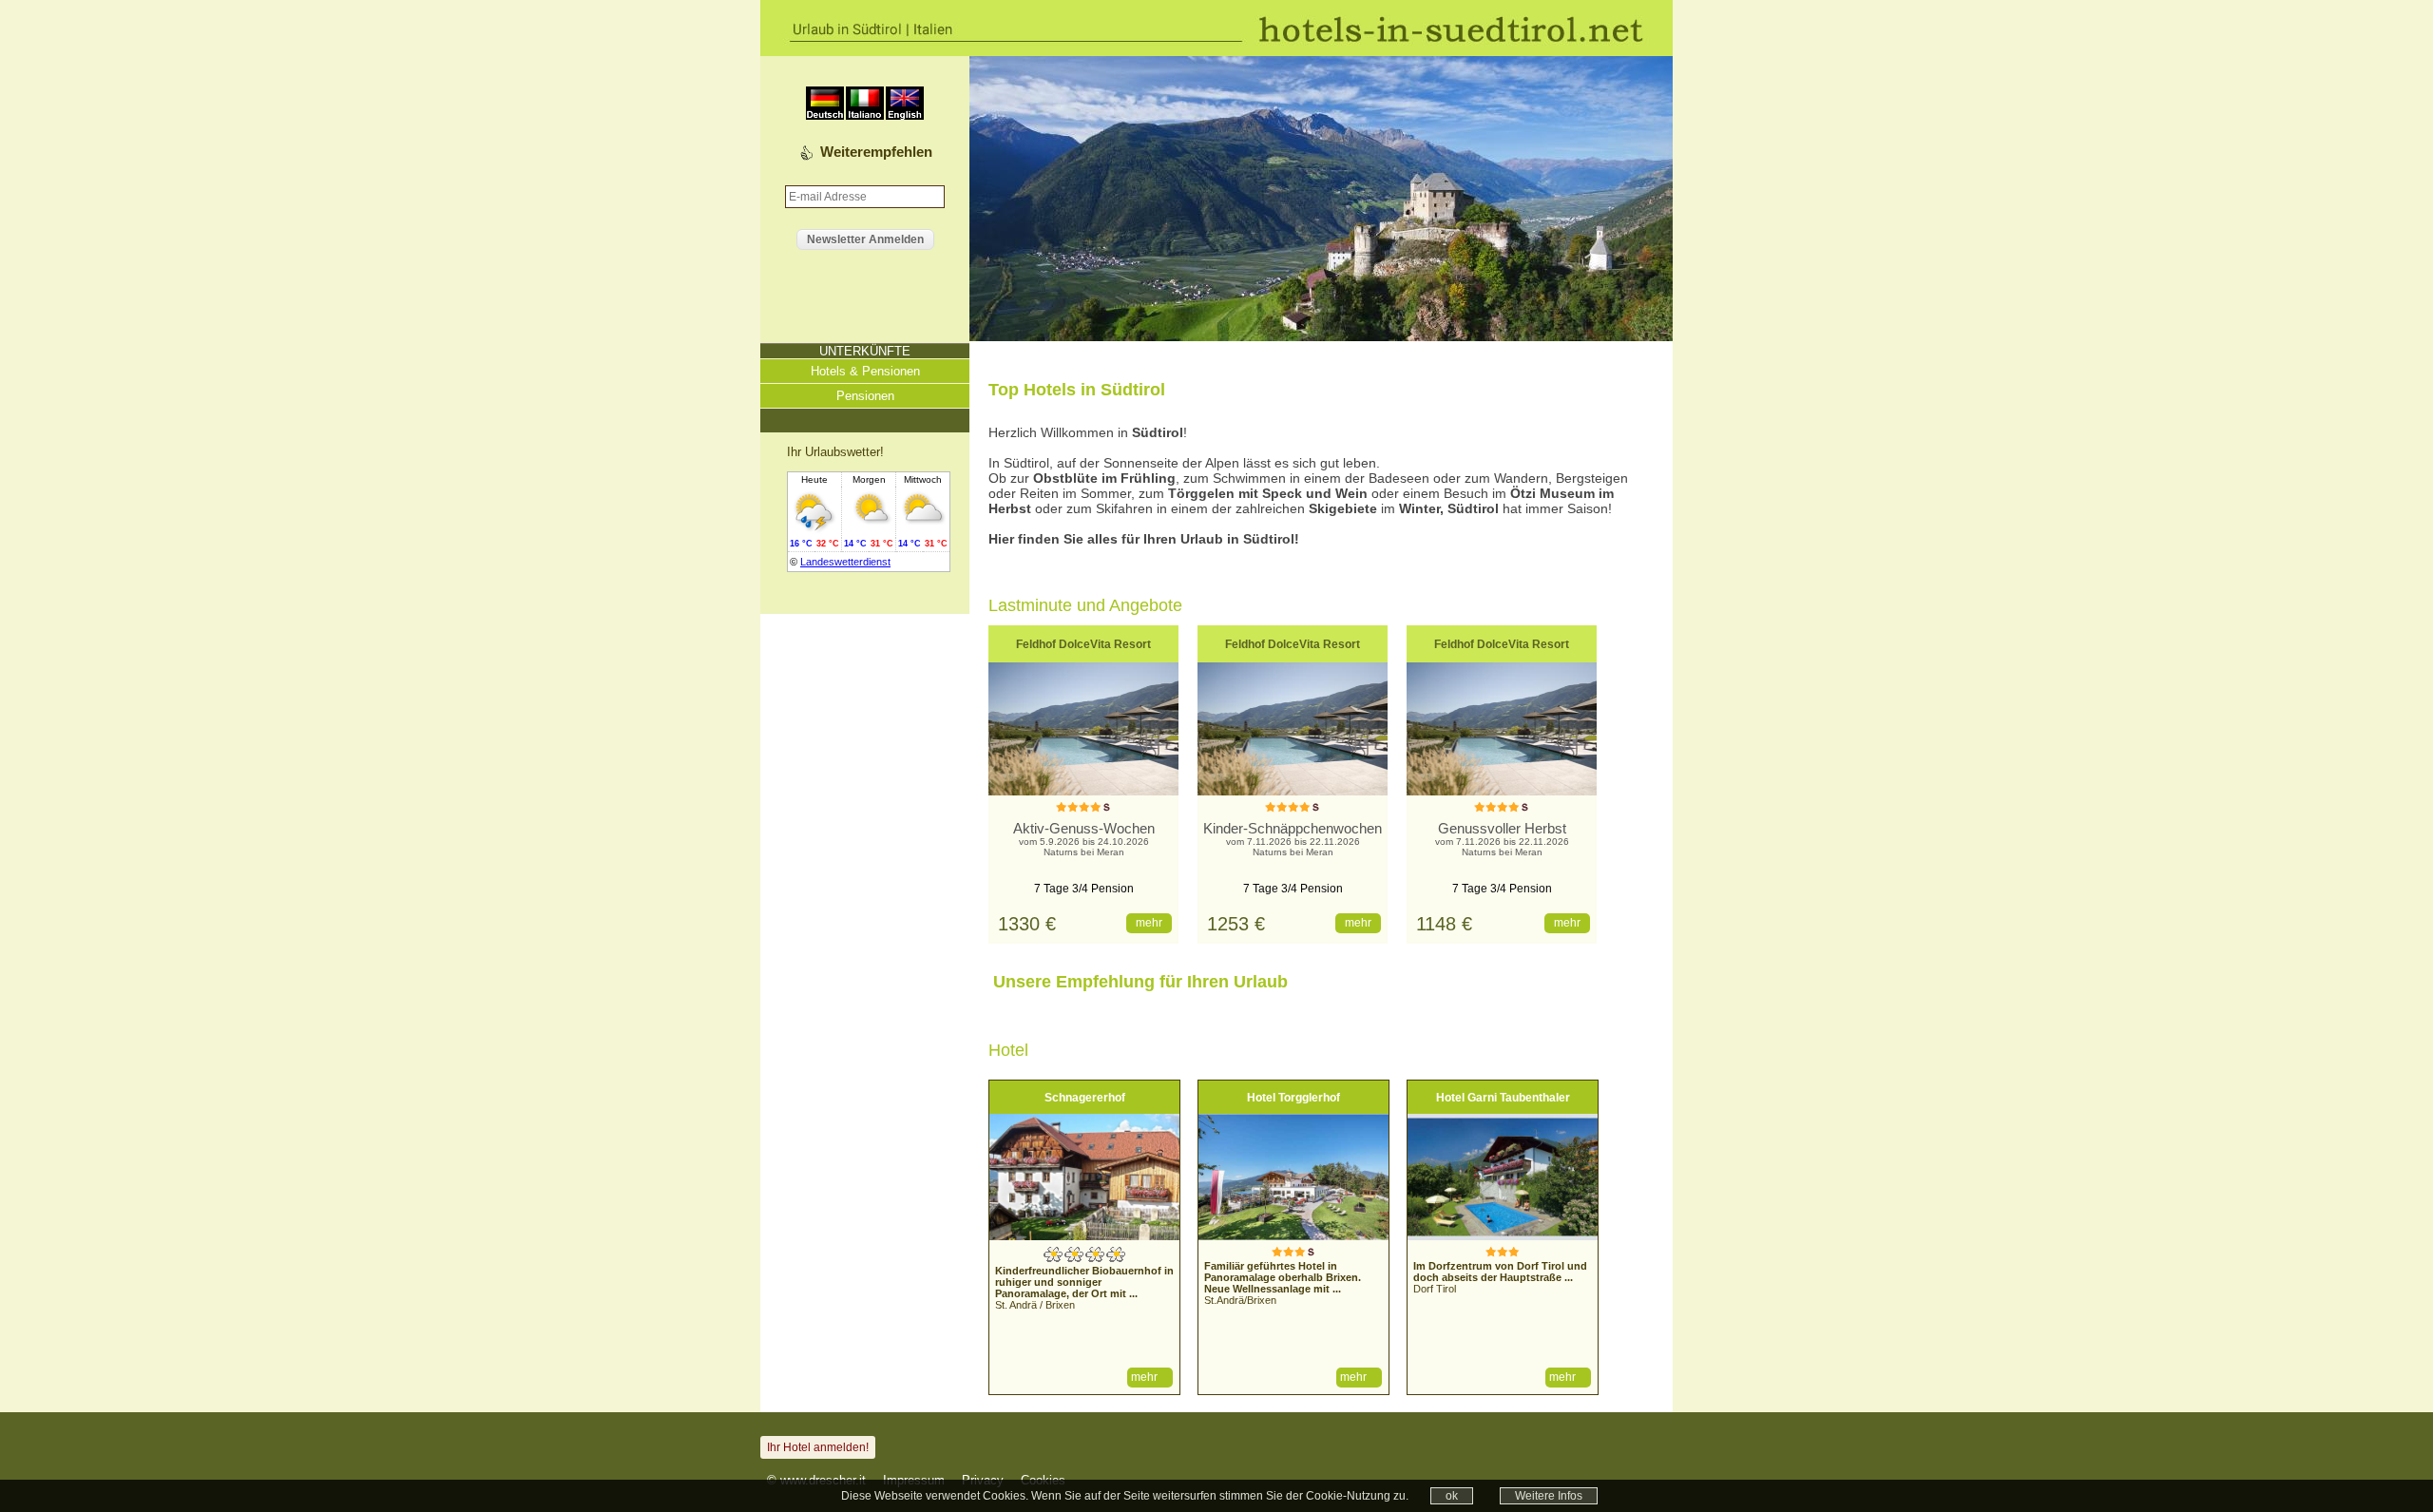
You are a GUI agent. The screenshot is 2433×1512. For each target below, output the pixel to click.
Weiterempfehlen (876, 152)
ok (1452, 1496)
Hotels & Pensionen (865, 371)
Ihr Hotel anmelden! (818, 1447)
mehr (1149, 923)
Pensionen (865, 396)
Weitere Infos (1549, 1496)
